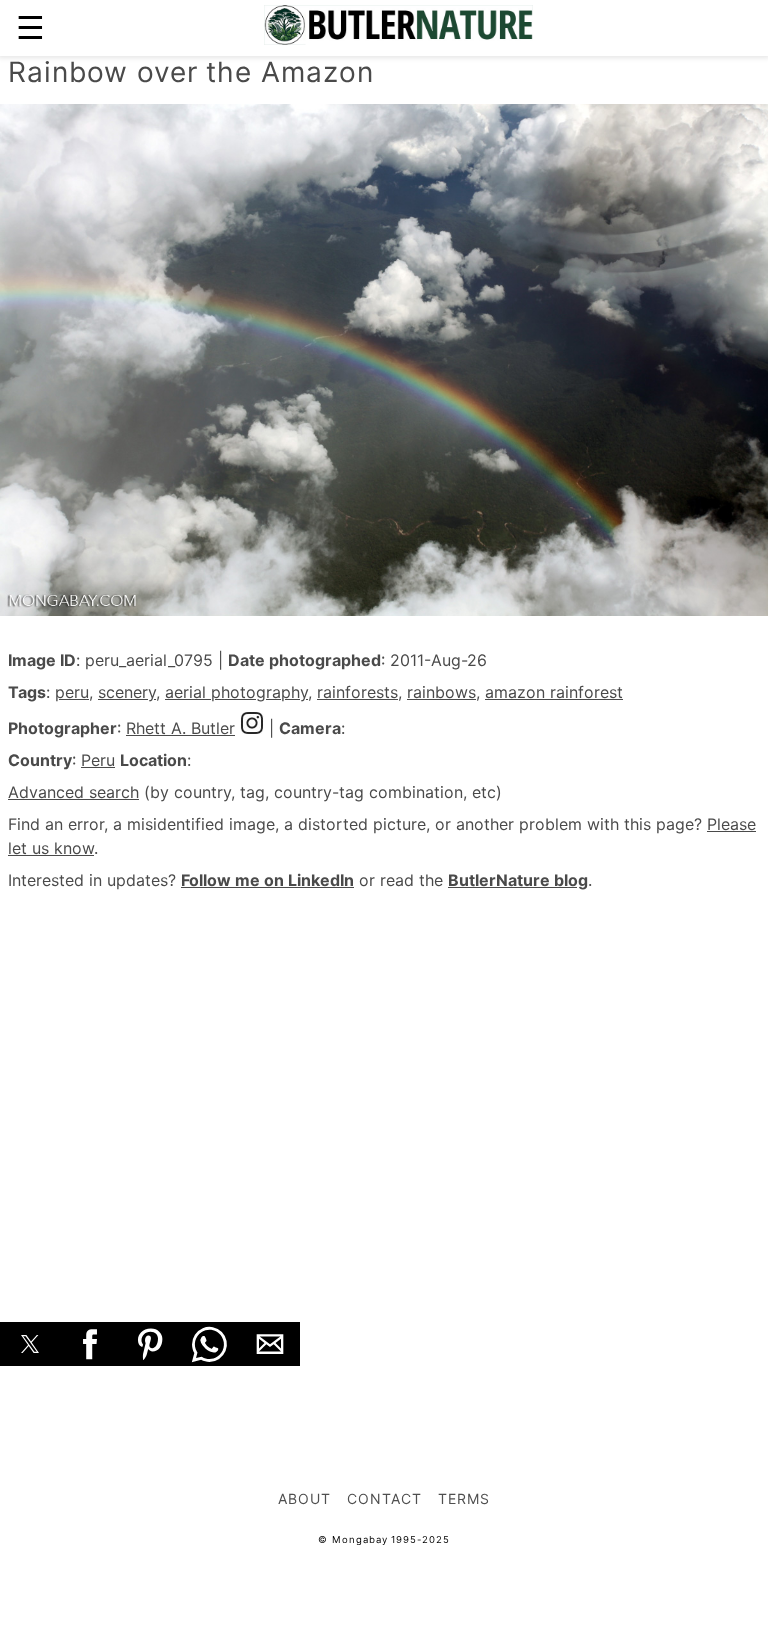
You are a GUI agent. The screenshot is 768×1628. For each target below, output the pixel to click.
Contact (384, 1498)
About (304, 1498)
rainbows (441, 692)
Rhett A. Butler (180, 728)
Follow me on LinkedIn (267, 880)
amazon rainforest (554, 692)
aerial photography (236, 692)
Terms (464, 1498)
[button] (30, 1344)
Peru (98, 760)
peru (72, 692)
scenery (127, 692)
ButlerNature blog (518, 880)
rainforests (357, 692)
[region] (384, 1084)
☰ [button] (30, 27)
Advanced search (73, 792)
